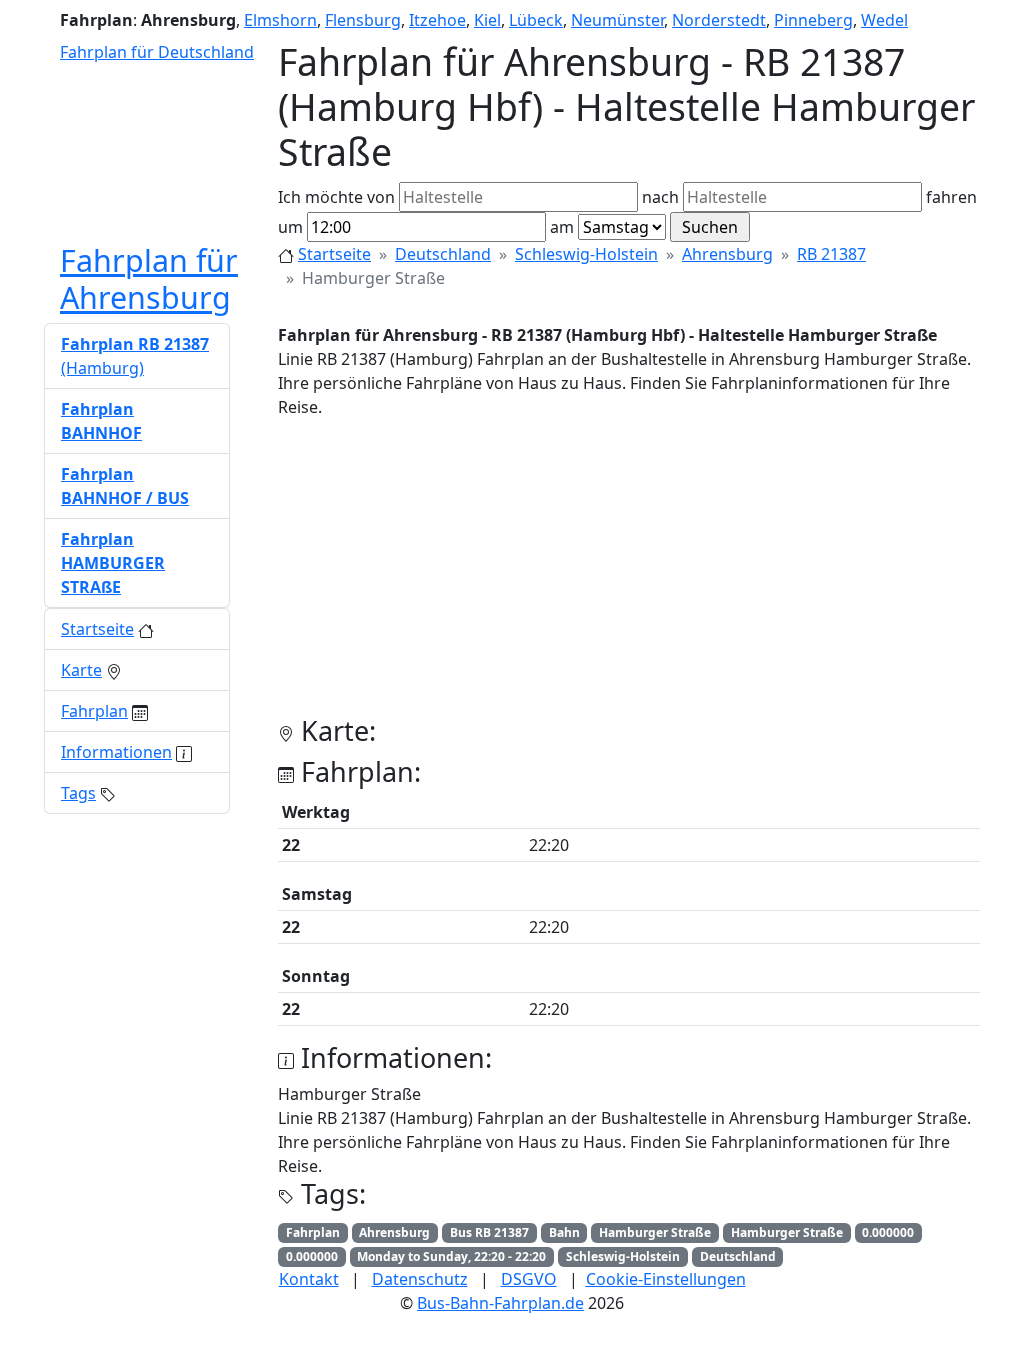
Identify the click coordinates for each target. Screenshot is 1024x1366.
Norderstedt (719, 20)
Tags (78, 793)
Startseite (334, 254)
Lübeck (536, 20)
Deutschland (443, 254)
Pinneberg (813, 20)
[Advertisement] (629, 575)
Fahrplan (94, 711)
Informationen (116, 752)
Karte (81, 670)
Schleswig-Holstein (586, 254)
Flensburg (363, 20)
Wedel (884, 20)
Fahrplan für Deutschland (157, 52)
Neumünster (617, 20)
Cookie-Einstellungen (666, 1279)
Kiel (487, 20)
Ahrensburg (727, 254)
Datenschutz (420, 1279)
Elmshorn (280, 20)
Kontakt (309, 1279)
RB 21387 (831, 254)
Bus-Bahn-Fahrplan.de (500, 1303)
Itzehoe (437, 20)
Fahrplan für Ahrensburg (149, 278)
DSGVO (529, 1279)
